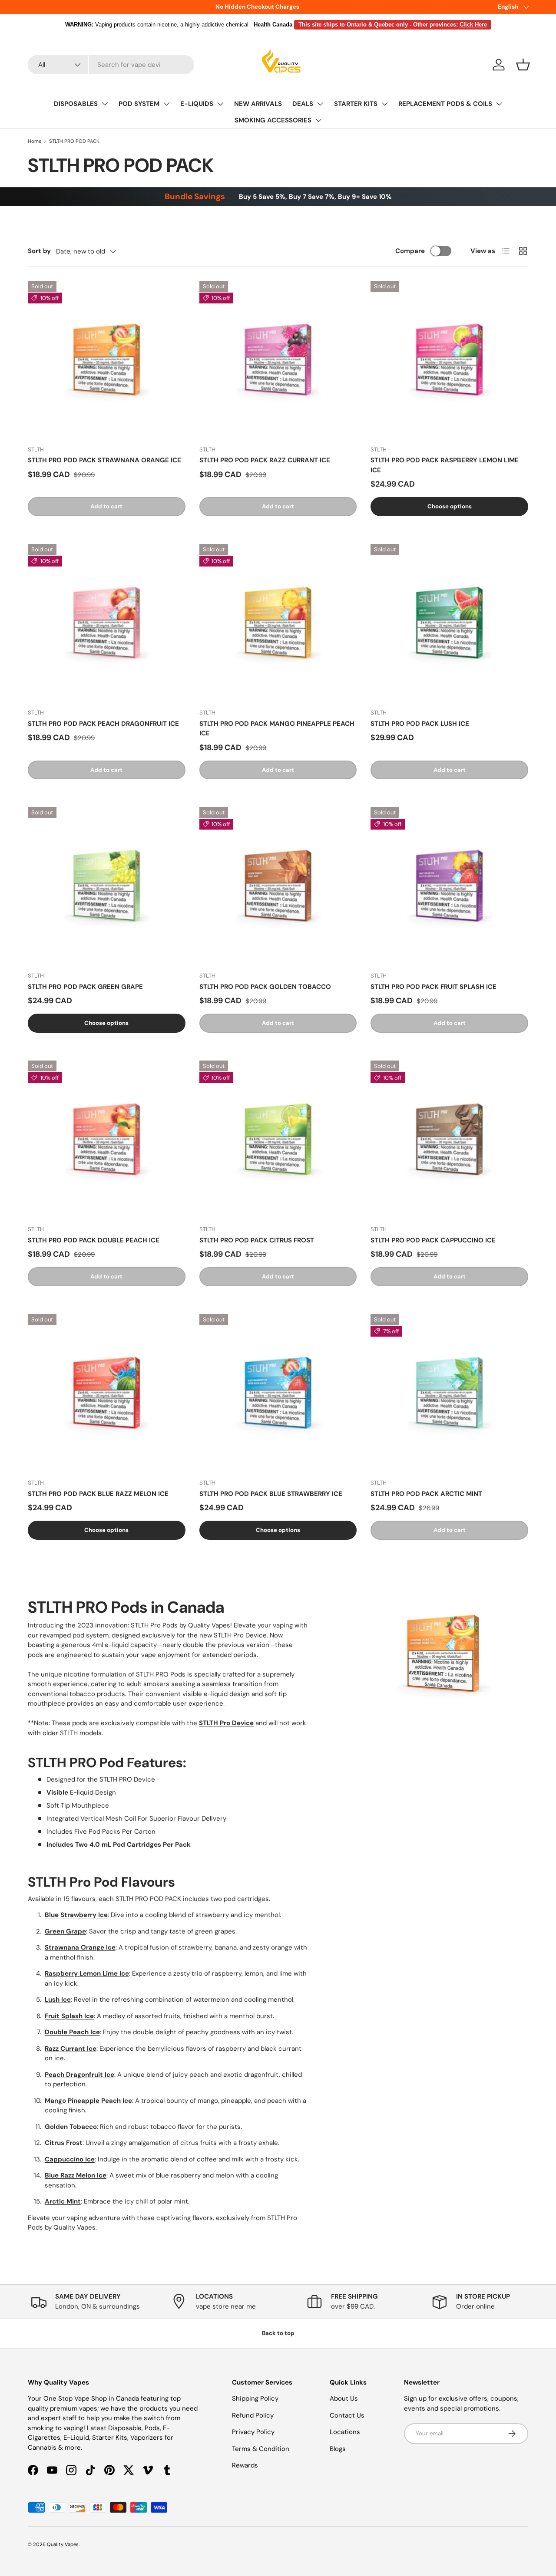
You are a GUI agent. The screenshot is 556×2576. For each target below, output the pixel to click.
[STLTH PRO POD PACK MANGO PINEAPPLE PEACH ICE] (278, 623)
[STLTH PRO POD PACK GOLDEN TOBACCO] (278, 886)
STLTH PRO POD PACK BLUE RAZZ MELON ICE (98, 1494)
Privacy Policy (253, 2432)
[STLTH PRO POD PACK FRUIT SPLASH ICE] (449, 886)
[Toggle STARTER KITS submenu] (384, 104)
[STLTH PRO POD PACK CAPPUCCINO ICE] (449, 1139)
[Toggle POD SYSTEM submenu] (166, 104)
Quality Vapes (63, 2544)
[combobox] (111, 65)
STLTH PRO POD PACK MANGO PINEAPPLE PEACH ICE (277, 729)
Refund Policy (253, 2415)
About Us (344, 2398)
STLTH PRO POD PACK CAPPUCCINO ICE (433, 1240)
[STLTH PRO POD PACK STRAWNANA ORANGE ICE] (107, 360)
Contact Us (347, 2415)
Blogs (338, 2449)
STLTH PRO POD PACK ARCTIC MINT (426, 1494)
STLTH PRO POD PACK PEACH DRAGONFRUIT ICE (103, 724)
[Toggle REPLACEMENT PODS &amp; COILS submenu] (499, 104)
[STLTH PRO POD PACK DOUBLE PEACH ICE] (107, 1139)
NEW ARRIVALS (258, 104)
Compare (410, 251)
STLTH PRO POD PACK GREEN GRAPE (85, 987)
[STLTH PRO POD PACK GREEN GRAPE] (107, 886)
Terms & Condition (261, 2449)
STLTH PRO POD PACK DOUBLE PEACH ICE (94, 1240)
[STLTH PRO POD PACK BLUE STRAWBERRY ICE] (278, 1393)
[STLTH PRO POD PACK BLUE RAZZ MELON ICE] (107, 1393)
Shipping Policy (255, 2398)
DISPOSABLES (76, 104)
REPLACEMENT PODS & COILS (445, 104)
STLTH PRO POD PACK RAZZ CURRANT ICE (265, 460)
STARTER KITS (356, 104)
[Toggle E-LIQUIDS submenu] (220, 104)
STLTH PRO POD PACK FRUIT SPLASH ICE (434, 987)
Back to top (278, 2333)
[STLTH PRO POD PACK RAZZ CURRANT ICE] (278, 360)
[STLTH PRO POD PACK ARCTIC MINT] (449, 1393)
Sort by (39, 251)
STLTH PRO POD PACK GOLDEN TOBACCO (265, 987)
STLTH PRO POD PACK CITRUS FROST (257, 1240)
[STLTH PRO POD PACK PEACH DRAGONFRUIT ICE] (107, 623)
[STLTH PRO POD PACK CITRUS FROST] (278, 1139)
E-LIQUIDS (197, 104)
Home (35, 141)
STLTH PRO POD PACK (74, 141)
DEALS (303, 104)
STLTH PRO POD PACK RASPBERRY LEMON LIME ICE (445, 465)
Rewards (245, 2465)
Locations (345, 2432)
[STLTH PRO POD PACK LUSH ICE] (449, 623)
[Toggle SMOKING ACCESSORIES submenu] (318, 120)
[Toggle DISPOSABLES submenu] (105, 104)
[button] (523, 65)
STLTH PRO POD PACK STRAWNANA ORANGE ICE (104, 460)
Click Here (473, 25)
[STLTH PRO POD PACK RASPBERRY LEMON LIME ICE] (449, 360)
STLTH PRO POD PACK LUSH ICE (420, 724)
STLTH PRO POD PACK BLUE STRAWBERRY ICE (271, 1494)
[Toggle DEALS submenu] (320, 104)
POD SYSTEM (139, 104)
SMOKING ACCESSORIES (273, 120)
